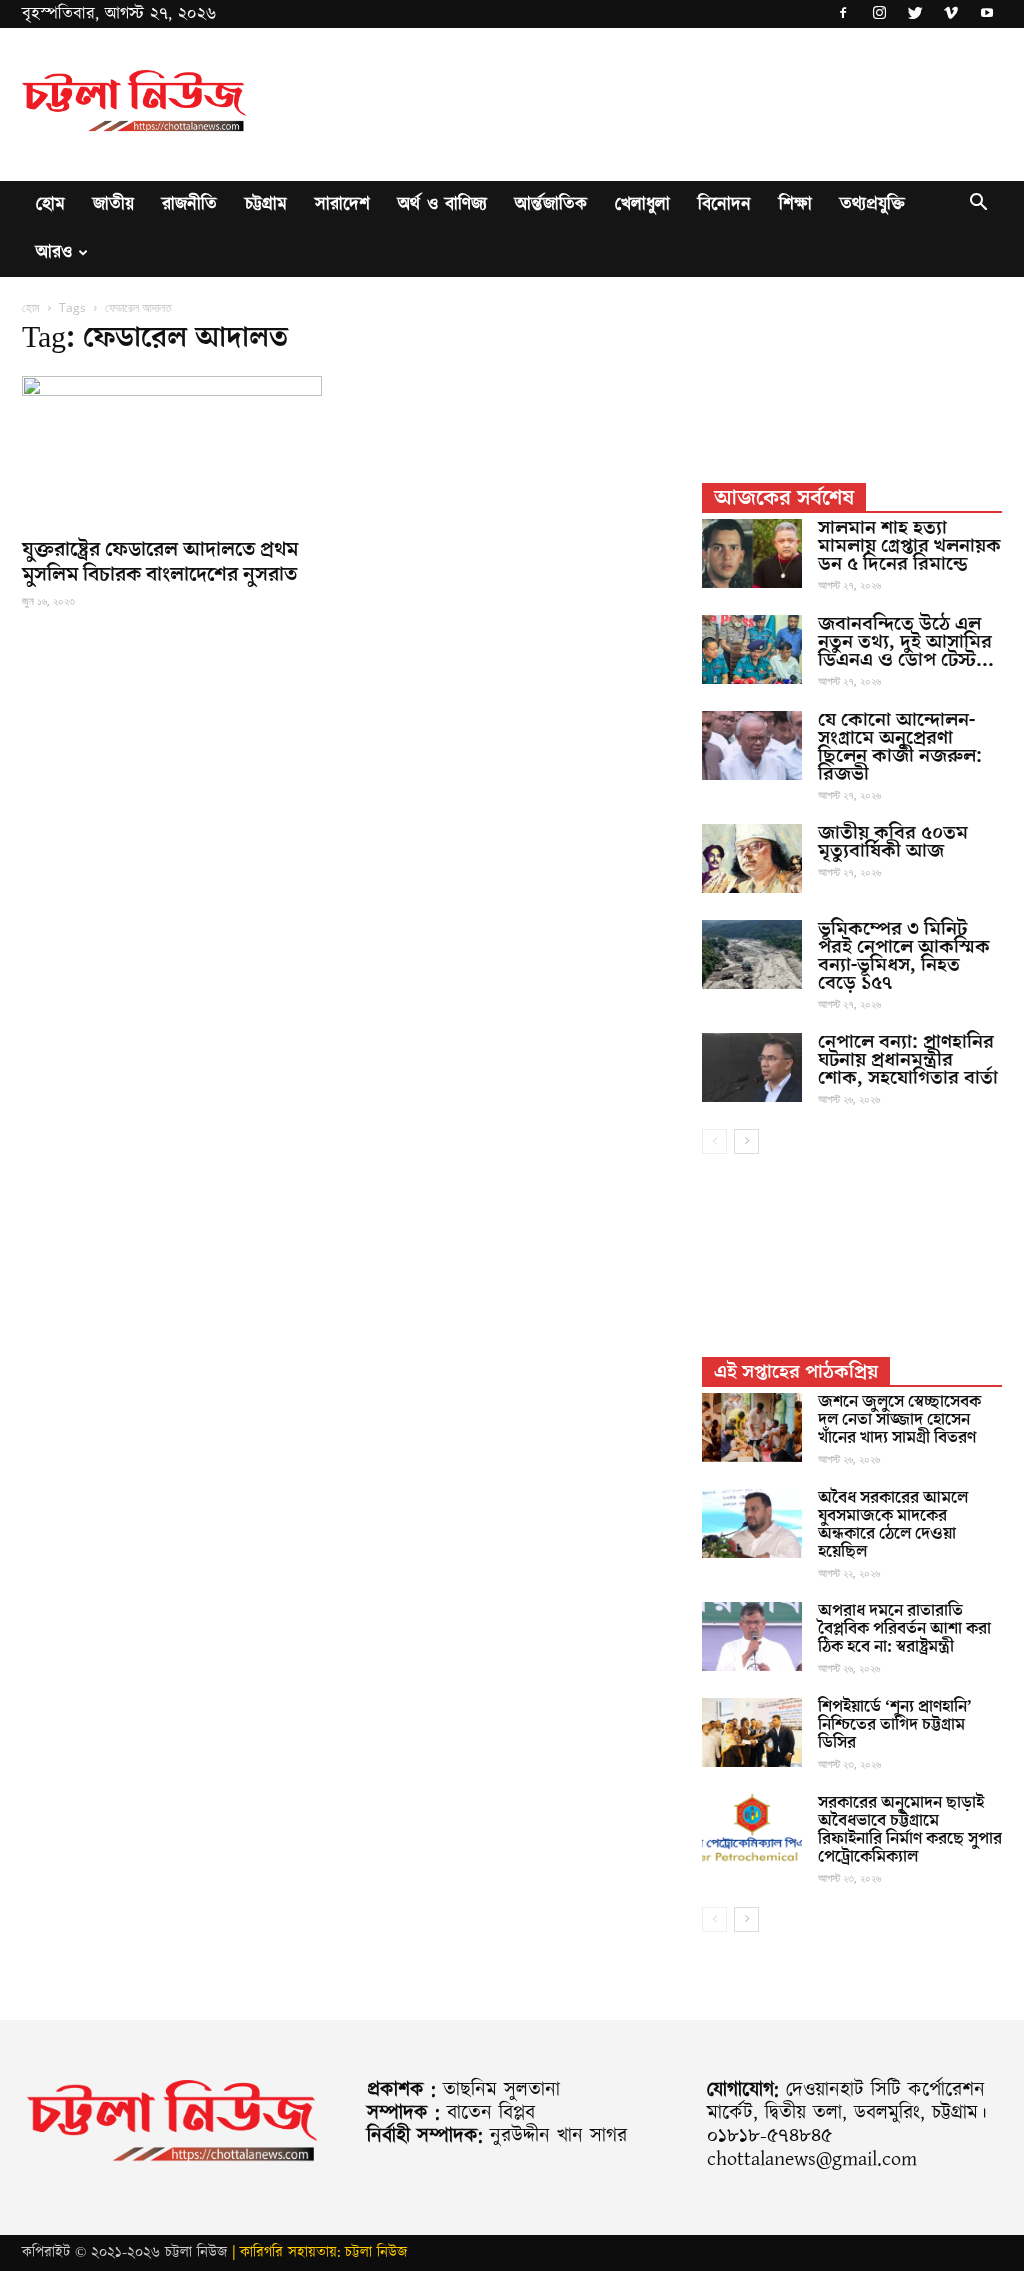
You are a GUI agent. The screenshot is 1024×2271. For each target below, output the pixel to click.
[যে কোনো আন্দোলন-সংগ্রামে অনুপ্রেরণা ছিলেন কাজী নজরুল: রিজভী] (752, 745)
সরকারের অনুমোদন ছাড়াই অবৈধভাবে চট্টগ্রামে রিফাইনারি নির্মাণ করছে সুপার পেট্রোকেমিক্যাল (910, 1830)
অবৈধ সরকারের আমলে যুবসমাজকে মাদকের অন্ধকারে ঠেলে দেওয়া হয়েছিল (893, 1525)
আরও (54, 252)
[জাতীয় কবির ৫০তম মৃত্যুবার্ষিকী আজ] (752, 858)
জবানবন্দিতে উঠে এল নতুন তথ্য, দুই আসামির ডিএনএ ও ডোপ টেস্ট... (906, 642)
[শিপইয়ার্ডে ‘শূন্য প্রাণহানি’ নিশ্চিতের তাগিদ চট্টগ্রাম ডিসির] (752, 1732)
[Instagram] (879, 14)
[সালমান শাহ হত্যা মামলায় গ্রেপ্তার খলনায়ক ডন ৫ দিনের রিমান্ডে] (752, 553)
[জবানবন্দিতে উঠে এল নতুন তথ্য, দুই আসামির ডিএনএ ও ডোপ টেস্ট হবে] (752, 649)
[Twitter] (915, 14)
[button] (978, 206)
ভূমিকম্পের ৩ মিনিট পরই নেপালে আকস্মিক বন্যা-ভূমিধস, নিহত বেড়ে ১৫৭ (904, 956)
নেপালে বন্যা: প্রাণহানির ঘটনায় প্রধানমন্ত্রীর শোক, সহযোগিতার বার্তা (908, 1060)
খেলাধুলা (642, 204)
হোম (50, 204)
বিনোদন (724, 204)
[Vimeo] (951, 14)
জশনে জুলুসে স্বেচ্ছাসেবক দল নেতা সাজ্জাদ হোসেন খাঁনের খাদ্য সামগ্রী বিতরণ (899, 1420)
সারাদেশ (342, 204)
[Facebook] (843, 14)
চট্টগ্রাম (266, 204)
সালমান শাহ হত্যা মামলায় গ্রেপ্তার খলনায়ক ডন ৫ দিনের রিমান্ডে (909, 546)
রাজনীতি (189, 204)
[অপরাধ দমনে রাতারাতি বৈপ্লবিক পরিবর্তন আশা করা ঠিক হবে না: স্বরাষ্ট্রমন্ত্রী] (752, 1636)
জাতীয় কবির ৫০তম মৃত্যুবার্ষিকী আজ (893, 842)
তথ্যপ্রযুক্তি (872, 204)
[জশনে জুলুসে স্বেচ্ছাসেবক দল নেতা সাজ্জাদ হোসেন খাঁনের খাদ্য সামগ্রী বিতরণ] (752, 1427)
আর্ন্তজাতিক (551, 204)
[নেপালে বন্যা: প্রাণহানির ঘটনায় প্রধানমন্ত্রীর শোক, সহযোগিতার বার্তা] (752, 1067)
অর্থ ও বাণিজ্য (442, 204)
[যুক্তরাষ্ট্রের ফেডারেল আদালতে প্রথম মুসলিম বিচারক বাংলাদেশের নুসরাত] (172, 450)
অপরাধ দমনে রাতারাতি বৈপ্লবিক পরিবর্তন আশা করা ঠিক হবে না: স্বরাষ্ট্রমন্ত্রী (904, 1629)
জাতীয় (113, 204)
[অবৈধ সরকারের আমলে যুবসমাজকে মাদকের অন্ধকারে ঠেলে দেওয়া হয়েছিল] (752, 1523)
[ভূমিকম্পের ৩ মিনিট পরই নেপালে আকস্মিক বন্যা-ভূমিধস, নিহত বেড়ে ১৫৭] (752, 954)
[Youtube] (987, 14)
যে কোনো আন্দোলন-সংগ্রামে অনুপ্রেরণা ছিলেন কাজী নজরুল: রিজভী (900, 747)
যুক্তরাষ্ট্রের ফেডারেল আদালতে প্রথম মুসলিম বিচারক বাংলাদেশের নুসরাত (160, 562)
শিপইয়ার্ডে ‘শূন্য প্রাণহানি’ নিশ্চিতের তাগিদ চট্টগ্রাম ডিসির (895, 1725)
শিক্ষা (795, 204)
